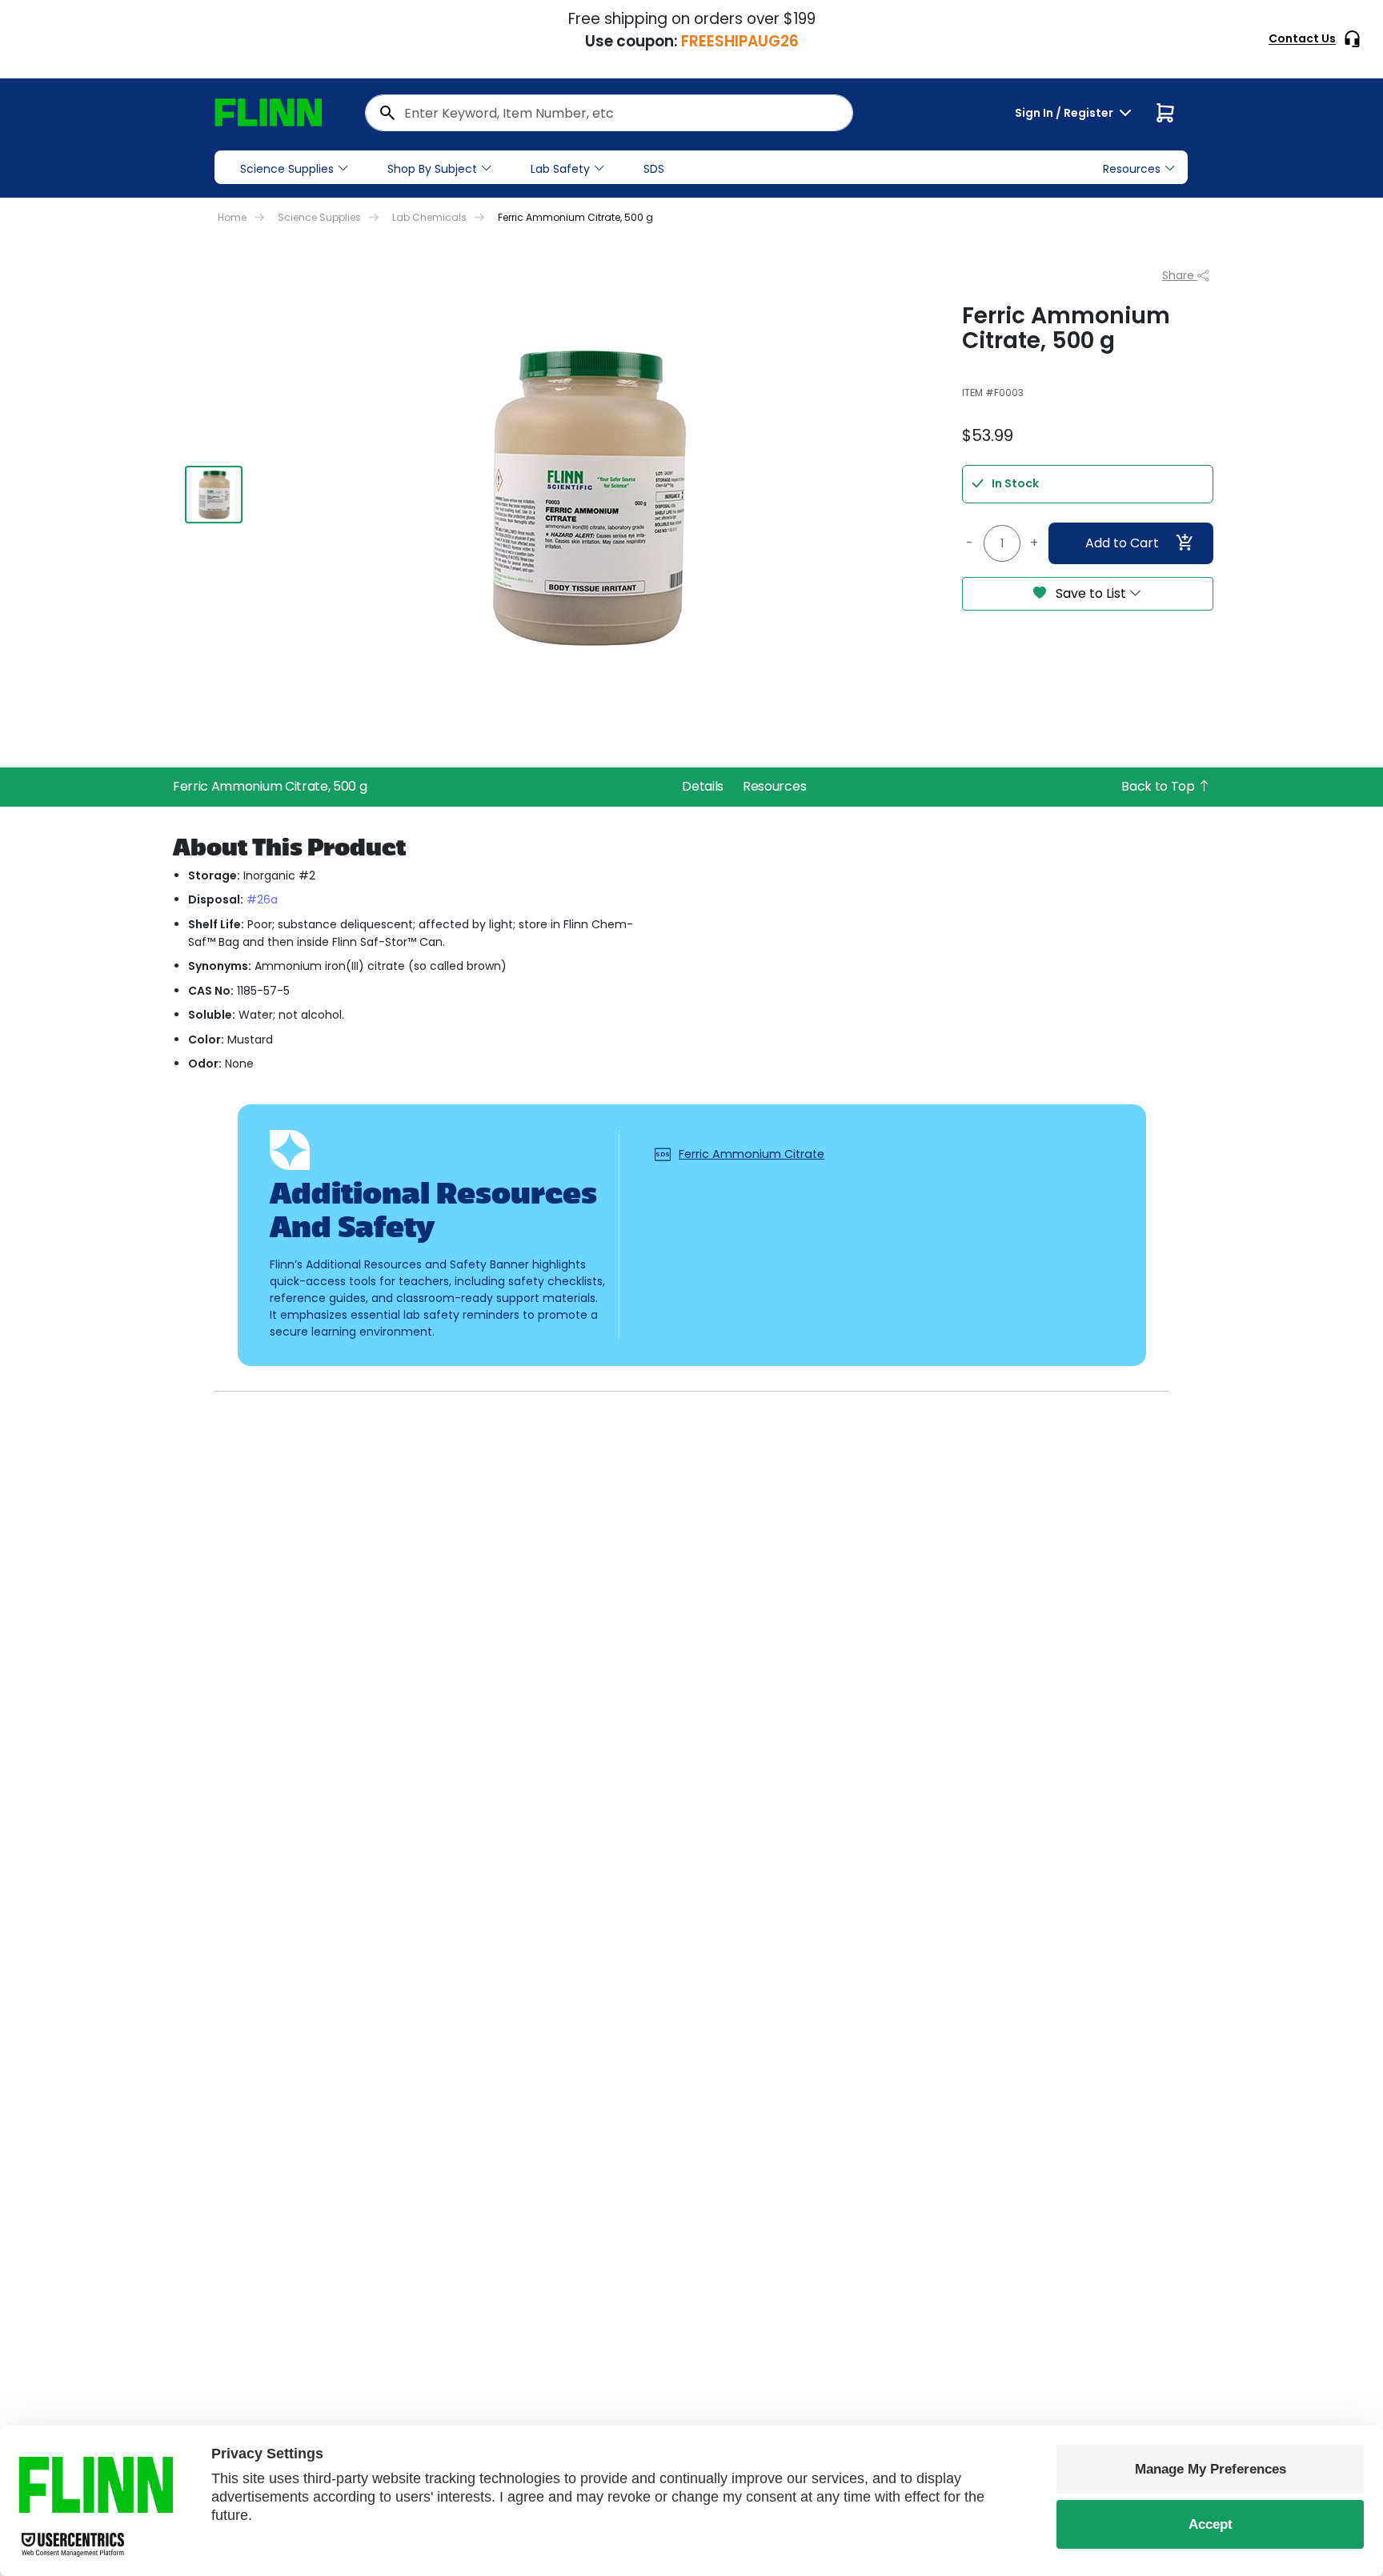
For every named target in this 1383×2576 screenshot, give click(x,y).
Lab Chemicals (429, 217)
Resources (774, 786)
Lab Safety (560, 169)
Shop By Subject (432, 169)
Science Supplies (287, 169)
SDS (654, 169)
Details (703, 786)
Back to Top (1159, 786)
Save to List (1091, 593)
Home (232, 217)
